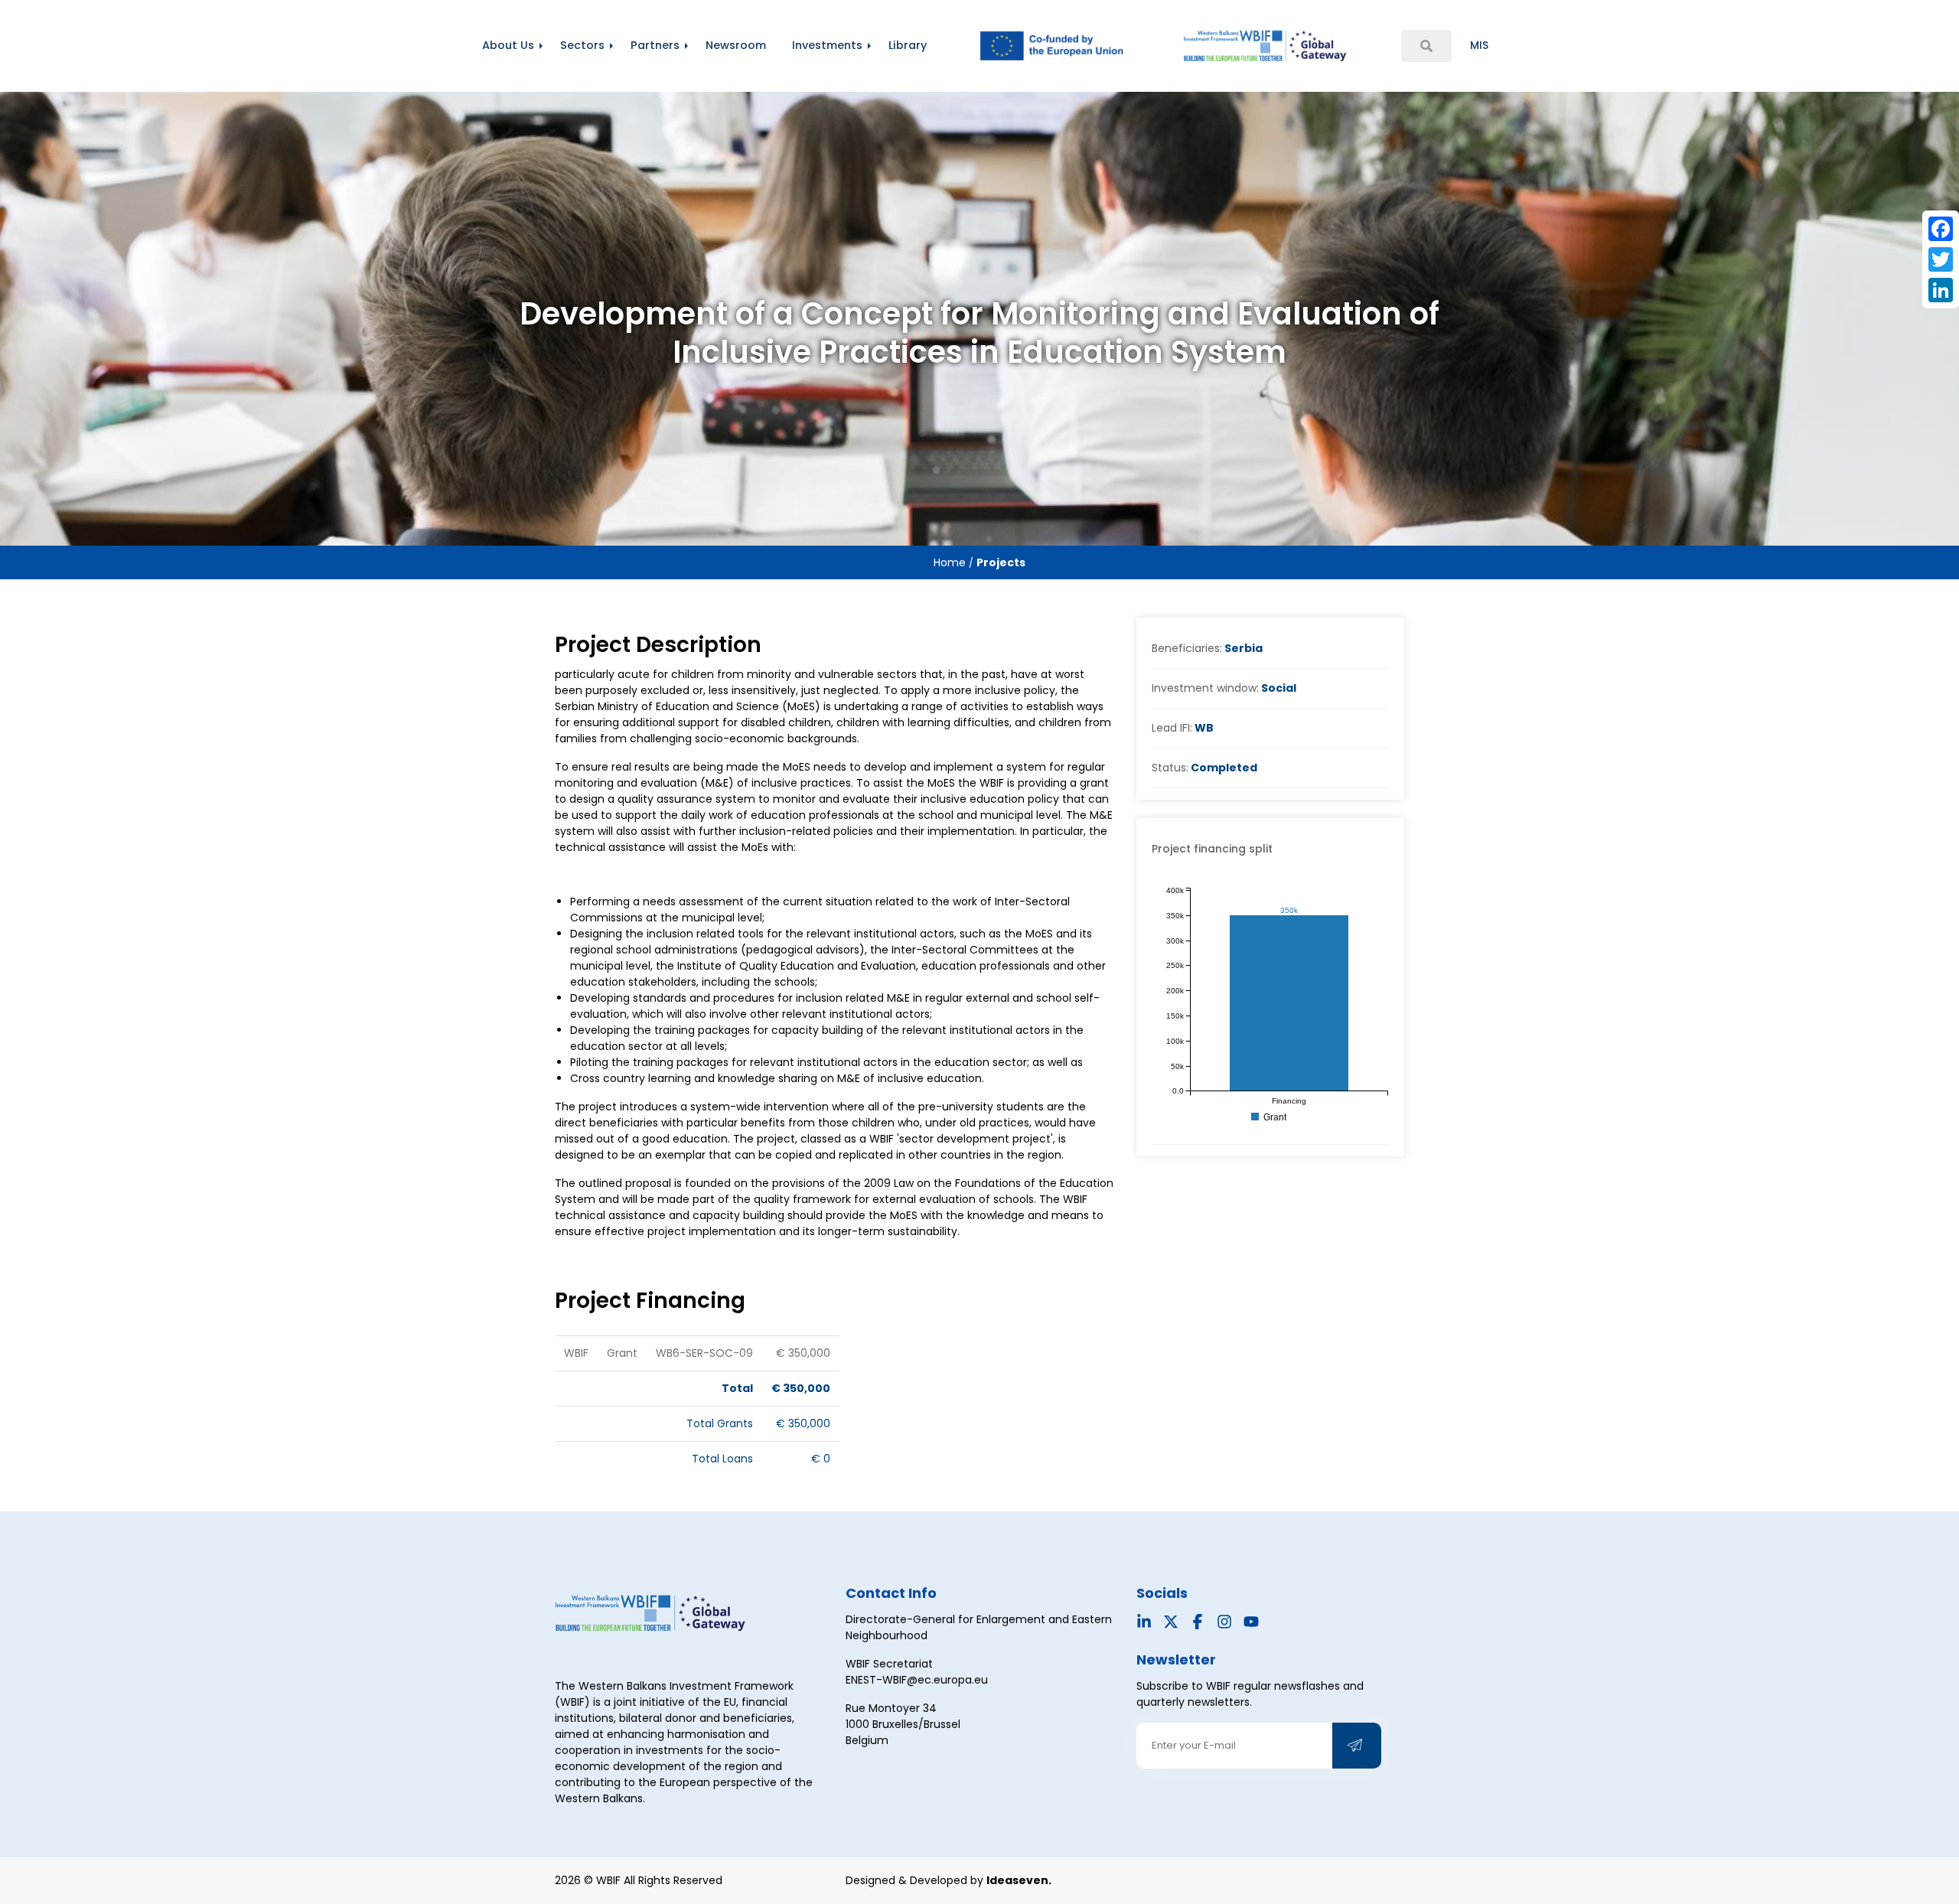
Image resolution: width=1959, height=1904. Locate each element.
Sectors (582, 45)
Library (908, 45)
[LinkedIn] (1941, 290)
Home (951, 562)
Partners (655, 45)
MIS (1479, 45)
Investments (827, 45)
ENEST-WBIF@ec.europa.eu (917, 1680)
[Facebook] (1941, 229)
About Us (508, 45)
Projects (1001, 562)
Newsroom (736, 45)
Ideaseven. (1019, 1880)
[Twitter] (1941, 259)
